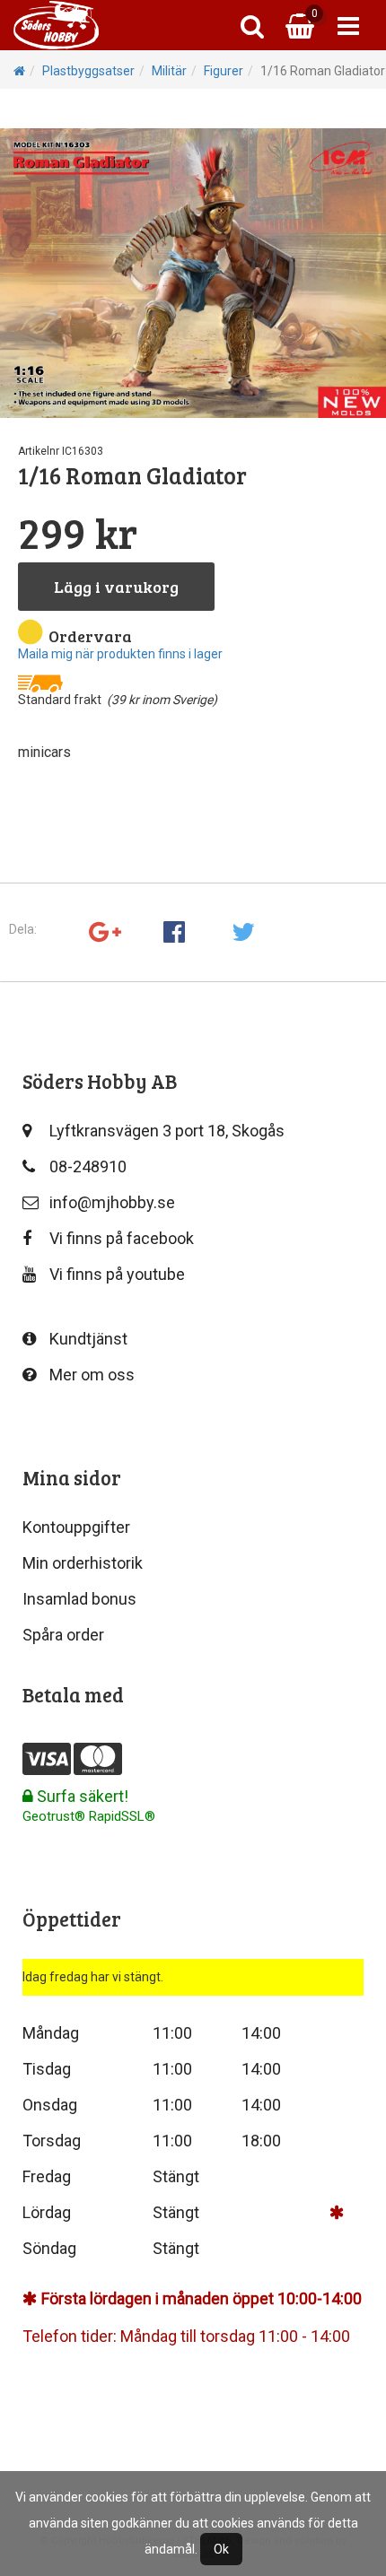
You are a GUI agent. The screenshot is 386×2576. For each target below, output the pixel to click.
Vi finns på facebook (122, 1238)
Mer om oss (92, 1375)
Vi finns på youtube (117, 1274)
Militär (169, 71)
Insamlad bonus (79, 1599)
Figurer (224, 71)
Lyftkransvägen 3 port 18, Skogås (167, 1131)
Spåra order (63, 1635)
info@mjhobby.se (112, 1202)
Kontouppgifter (76, 1527)
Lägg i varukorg (116, 587)
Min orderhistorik (83, 1563)
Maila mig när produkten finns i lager (120, 654)
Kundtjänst (88, 1339)
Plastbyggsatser (88, 71)
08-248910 (88, 1166)
